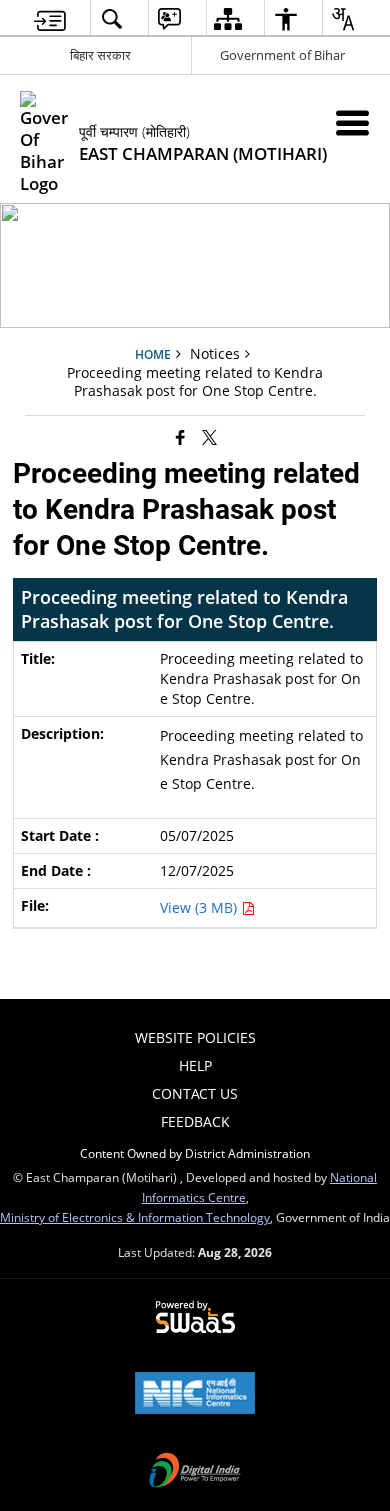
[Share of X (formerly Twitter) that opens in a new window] (209, 437)
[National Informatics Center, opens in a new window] (195, 1395)
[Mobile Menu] (352, 122)
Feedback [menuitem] (195, 1121)
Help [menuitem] (195, 1065)
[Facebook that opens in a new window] (180, 437)
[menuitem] (50, 18)
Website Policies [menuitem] (195, 1037)
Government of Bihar (282, 55)
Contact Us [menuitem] (195, 1093)
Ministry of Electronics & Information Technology (135, 1217)
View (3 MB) (200, 907)
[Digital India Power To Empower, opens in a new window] (195, 1472)
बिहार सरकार (100, 55)
